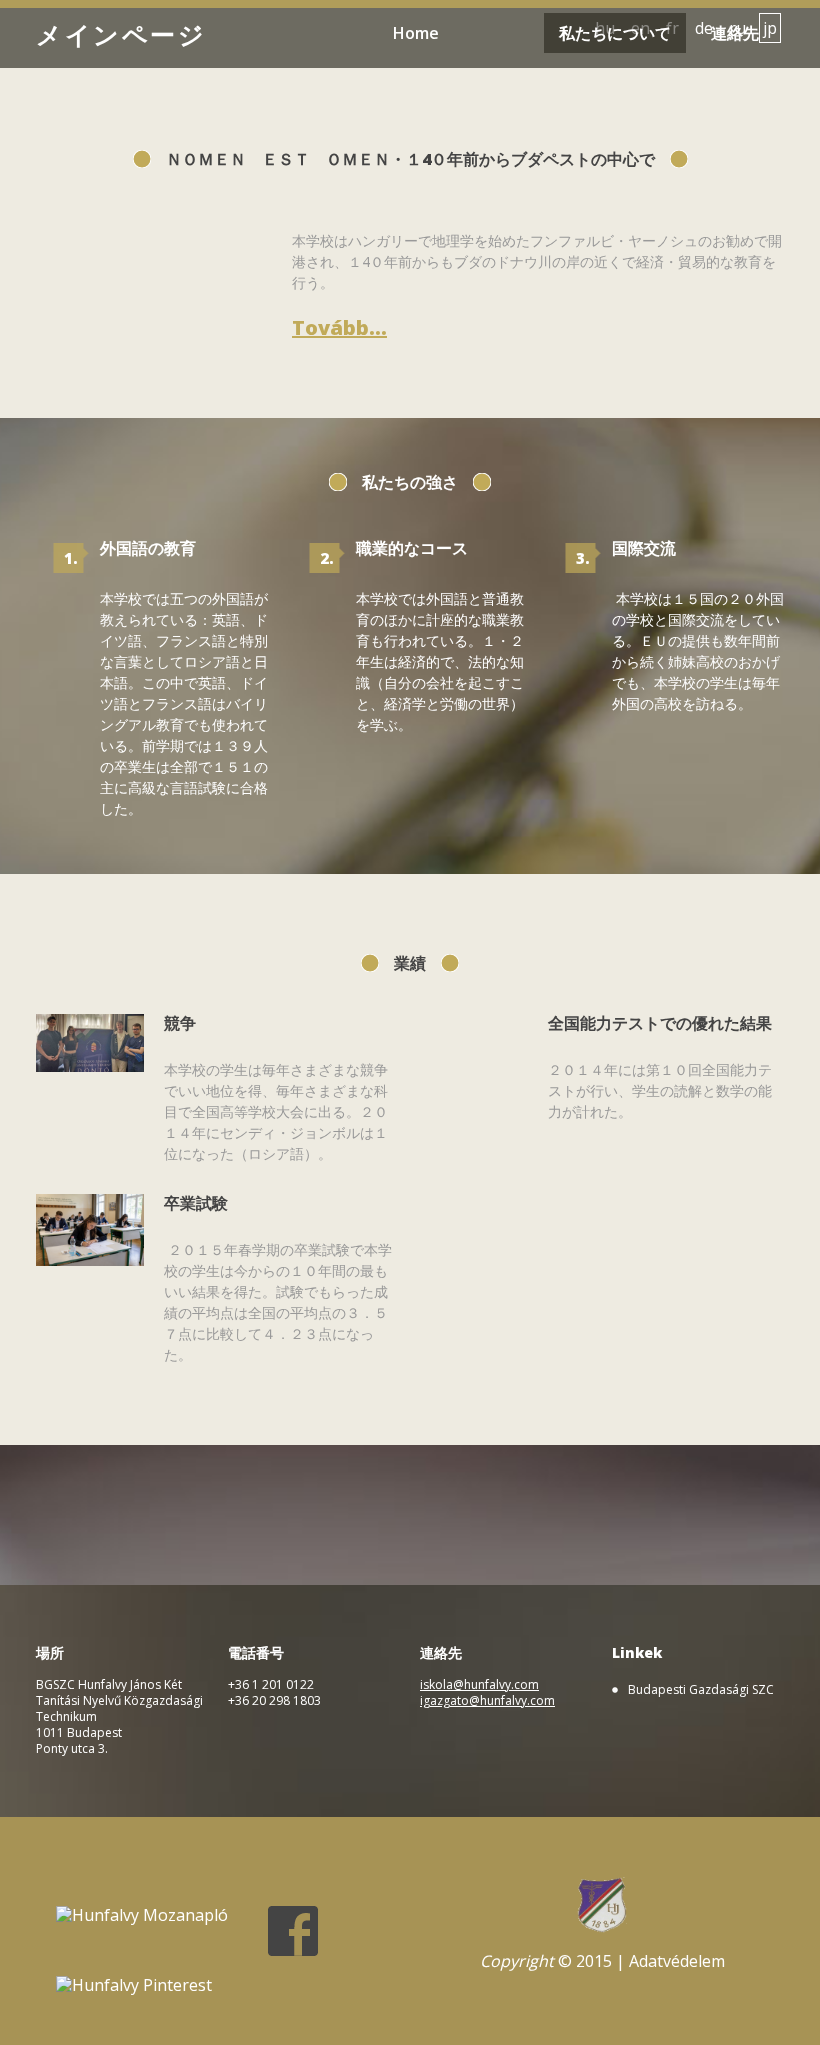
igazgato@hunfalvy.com (487, 1700)
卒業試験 (196, 1203)
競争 (180, 1023)
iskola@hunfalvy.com (479, 1684)
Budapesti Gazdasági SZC (701, 1690)
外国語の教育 (148, 548)
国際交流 (644, 548)
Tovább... (339, 328)
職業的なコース (412, 548)
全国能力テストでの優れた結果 (660, 1023)
